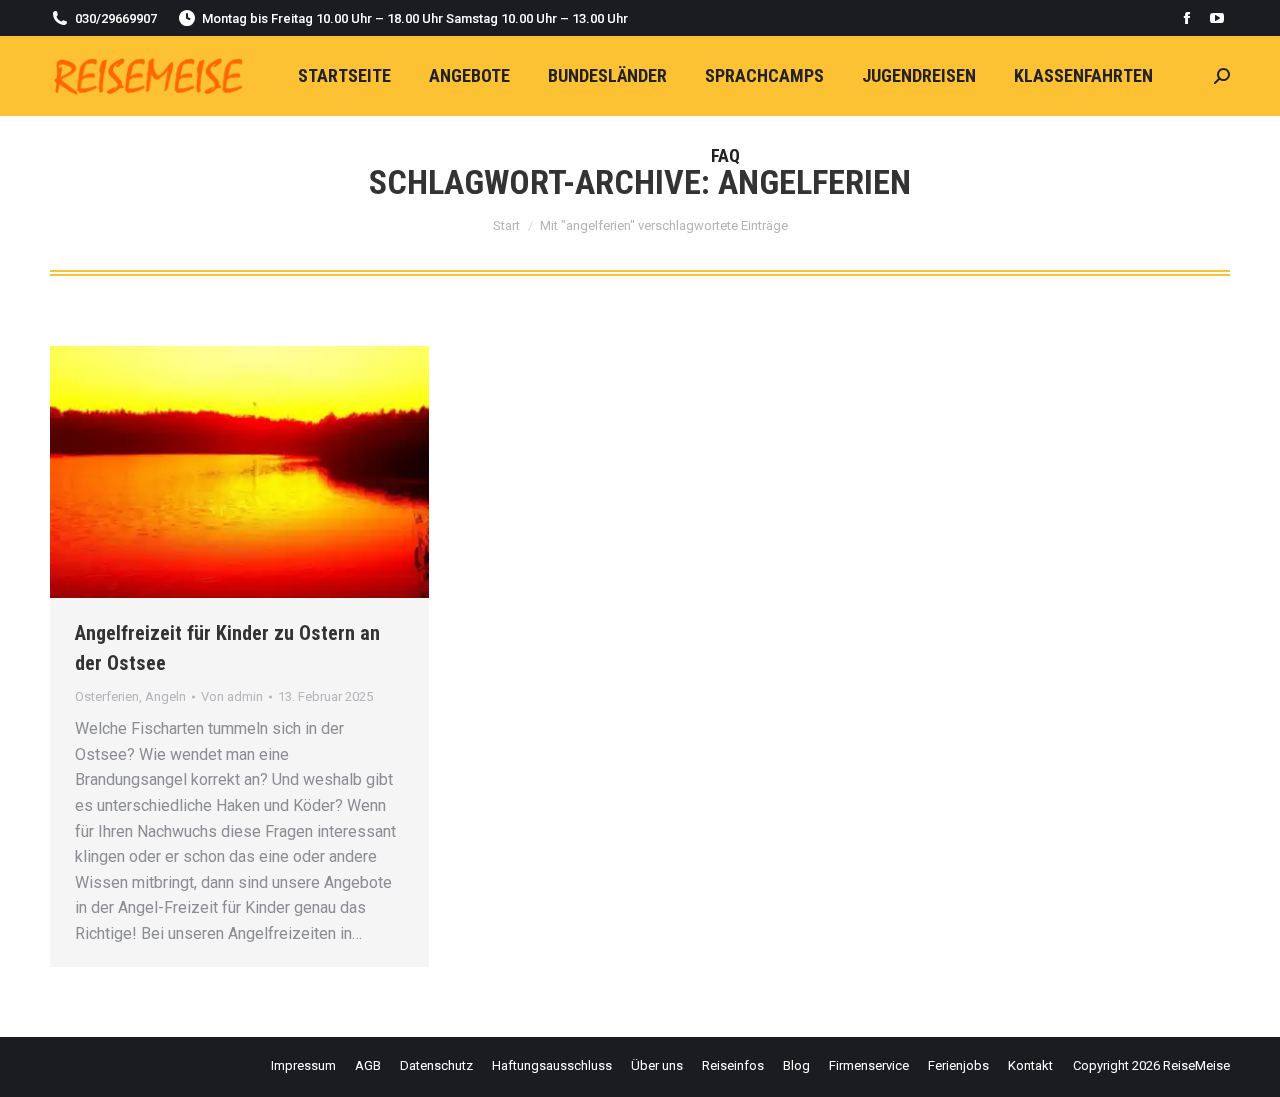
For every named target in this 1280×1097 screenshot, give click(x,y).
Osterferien (107, 696)
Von (232, 696)
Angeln (165, 696)
